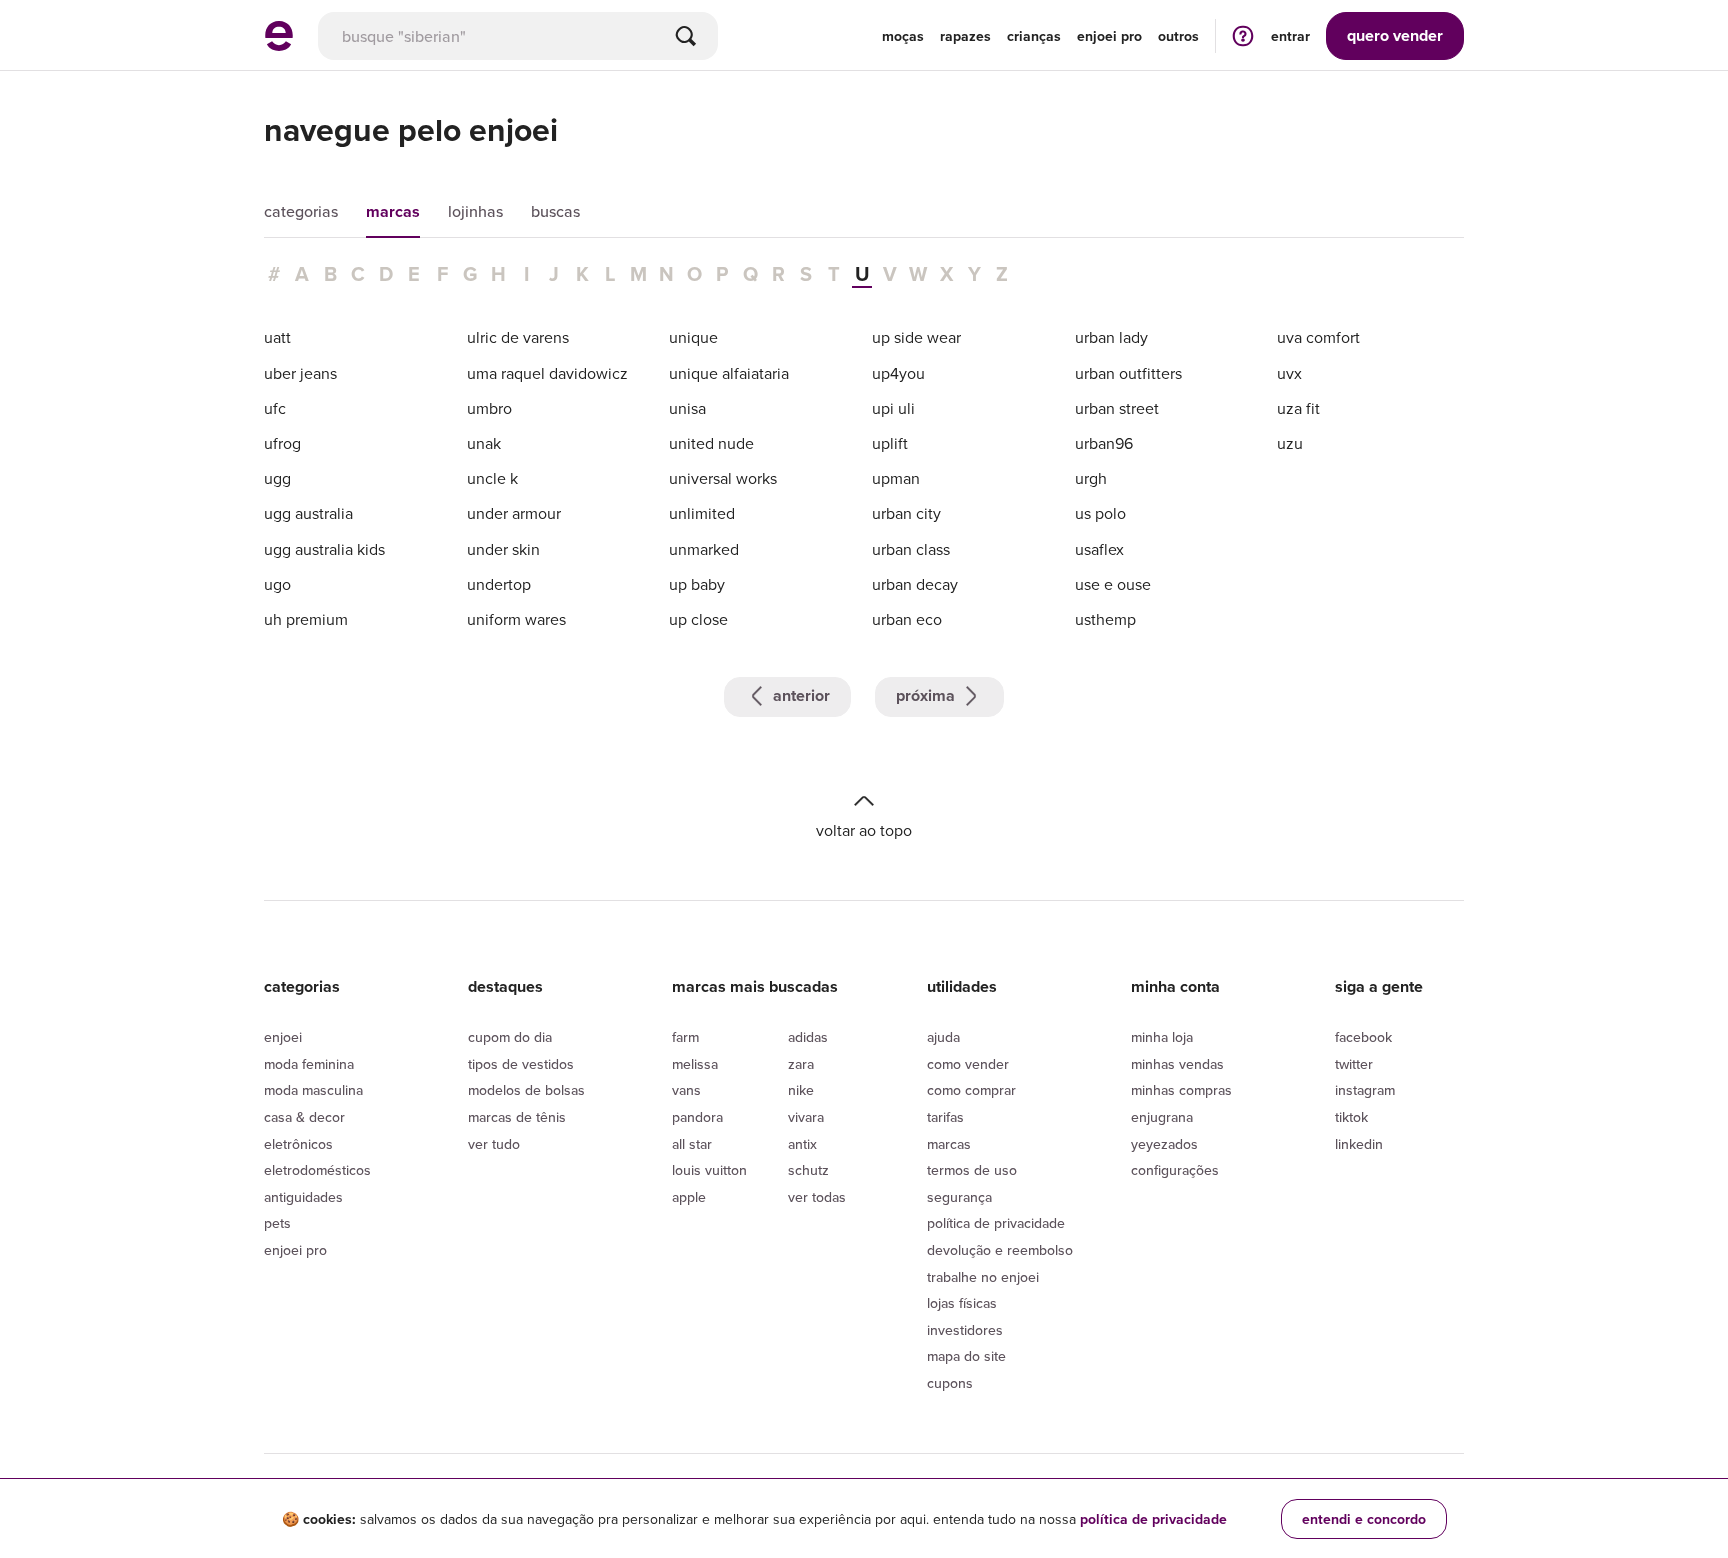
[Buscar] (686, 36)
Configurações (1175, 1170)
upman (896, 478)
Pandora (697, 1117)
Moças (903, 36)
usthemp (1105, 619)
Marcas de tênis (517, 1117)
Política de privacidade (996, 1223)
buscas (555, 211)
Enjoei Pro (295, 1250)
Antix (802, 1144)
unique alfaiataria (729, 373)
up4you (898, 373)
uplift (890, 443)
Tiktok (1351, 1117)
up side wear (916, 337)
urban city (906, 513)
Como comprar (971, 1090)
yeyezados (1164, 1144)
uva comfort (1318, 337)
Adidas (808, 1037)
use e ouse (1113, 584)
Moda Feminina (309, 1064)
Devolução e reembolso (1000, 1250)
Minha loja (1162, 1037)
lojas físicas (962, 1303)
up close (698, 619)
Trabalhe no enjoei (983, 1277)
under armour (514, 513)
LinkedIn (1359, 1144)
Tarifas (945, 1117)
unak (484, 443)
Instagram (1365, 1090)
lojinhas (475, 211)
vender (1395, 35)
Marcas (949, 1144)
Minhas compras (1181, 1090)
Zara (801, 1064)
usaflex (1099, 549)
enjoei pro (1109, 36)
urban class (911, 549)
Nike (801, 1090)
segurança (959, 1197)
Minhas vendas (1177, 1064)
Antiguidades (303, 1197)
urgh (1091, 478)
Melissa (695, 1064)
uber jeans (300, 373)
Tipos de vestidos (521, 1064)
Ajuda (943, 1037)
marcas (393, 211)
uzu (1290, 443)
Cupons (950, 1383)
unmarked (704, 549)
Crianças (1034, 36)
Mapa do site (966, 1356)
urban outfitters (1128, 373)
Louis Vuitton (709, 1170)
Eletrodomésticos (317, 1170)
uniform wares (516, 619)
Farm (685, 1037)
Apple (689, 1197)
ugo (277, 584)
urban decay (915, 584)
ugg (277, 478)
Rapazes (965, 36)
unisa (687, 408)
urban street (1117, 408)
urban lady (1111, 337)
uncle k (492, 478)
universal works (723, 478)
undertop (499, 584)
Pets (277, 1223)
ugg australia (308, 513)
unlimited (702, 513)
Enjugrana (1162, 1117)
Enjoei (283, 1037)
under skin (503, 549)
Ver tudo (494, 1144)
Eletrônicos (298, 1144)
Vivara (806, 1117)
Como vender (968, 1064)
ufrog (282, 443)
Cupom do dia (510, 1037)
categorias (301, 211)
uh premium (306, 619)
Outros (1178, 36)
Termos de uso (972, 1170)
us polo (1100, 513)
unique (693, 337)
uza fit (1298, 408)
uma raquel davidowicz (547, 373)
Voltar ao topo (864, 829)
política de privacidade (1153, 1519)
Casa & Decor (304, 1117)
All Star (692, 1144)
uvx (1289, 373)
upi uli (893, 408)
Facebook (1363, 1037)
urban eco (907, 619)
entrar (1290, 36)
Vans (686, 1090)
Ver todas (817, 1197)
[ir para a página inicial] (279, 45)
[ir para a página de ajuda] (1243, 35)
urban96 (1104, 443)
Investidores (965, 1330)
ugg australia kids (324, 549)
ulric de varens (518, 337)
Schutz (808, 1170)
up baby (697, 584)
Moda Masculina (313, 1090)
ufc (275, 408)
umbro (489, 408)
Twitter (1354, 1064)
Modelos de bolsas (526, 1090)
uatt (277, 337)
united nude (711, 443)
